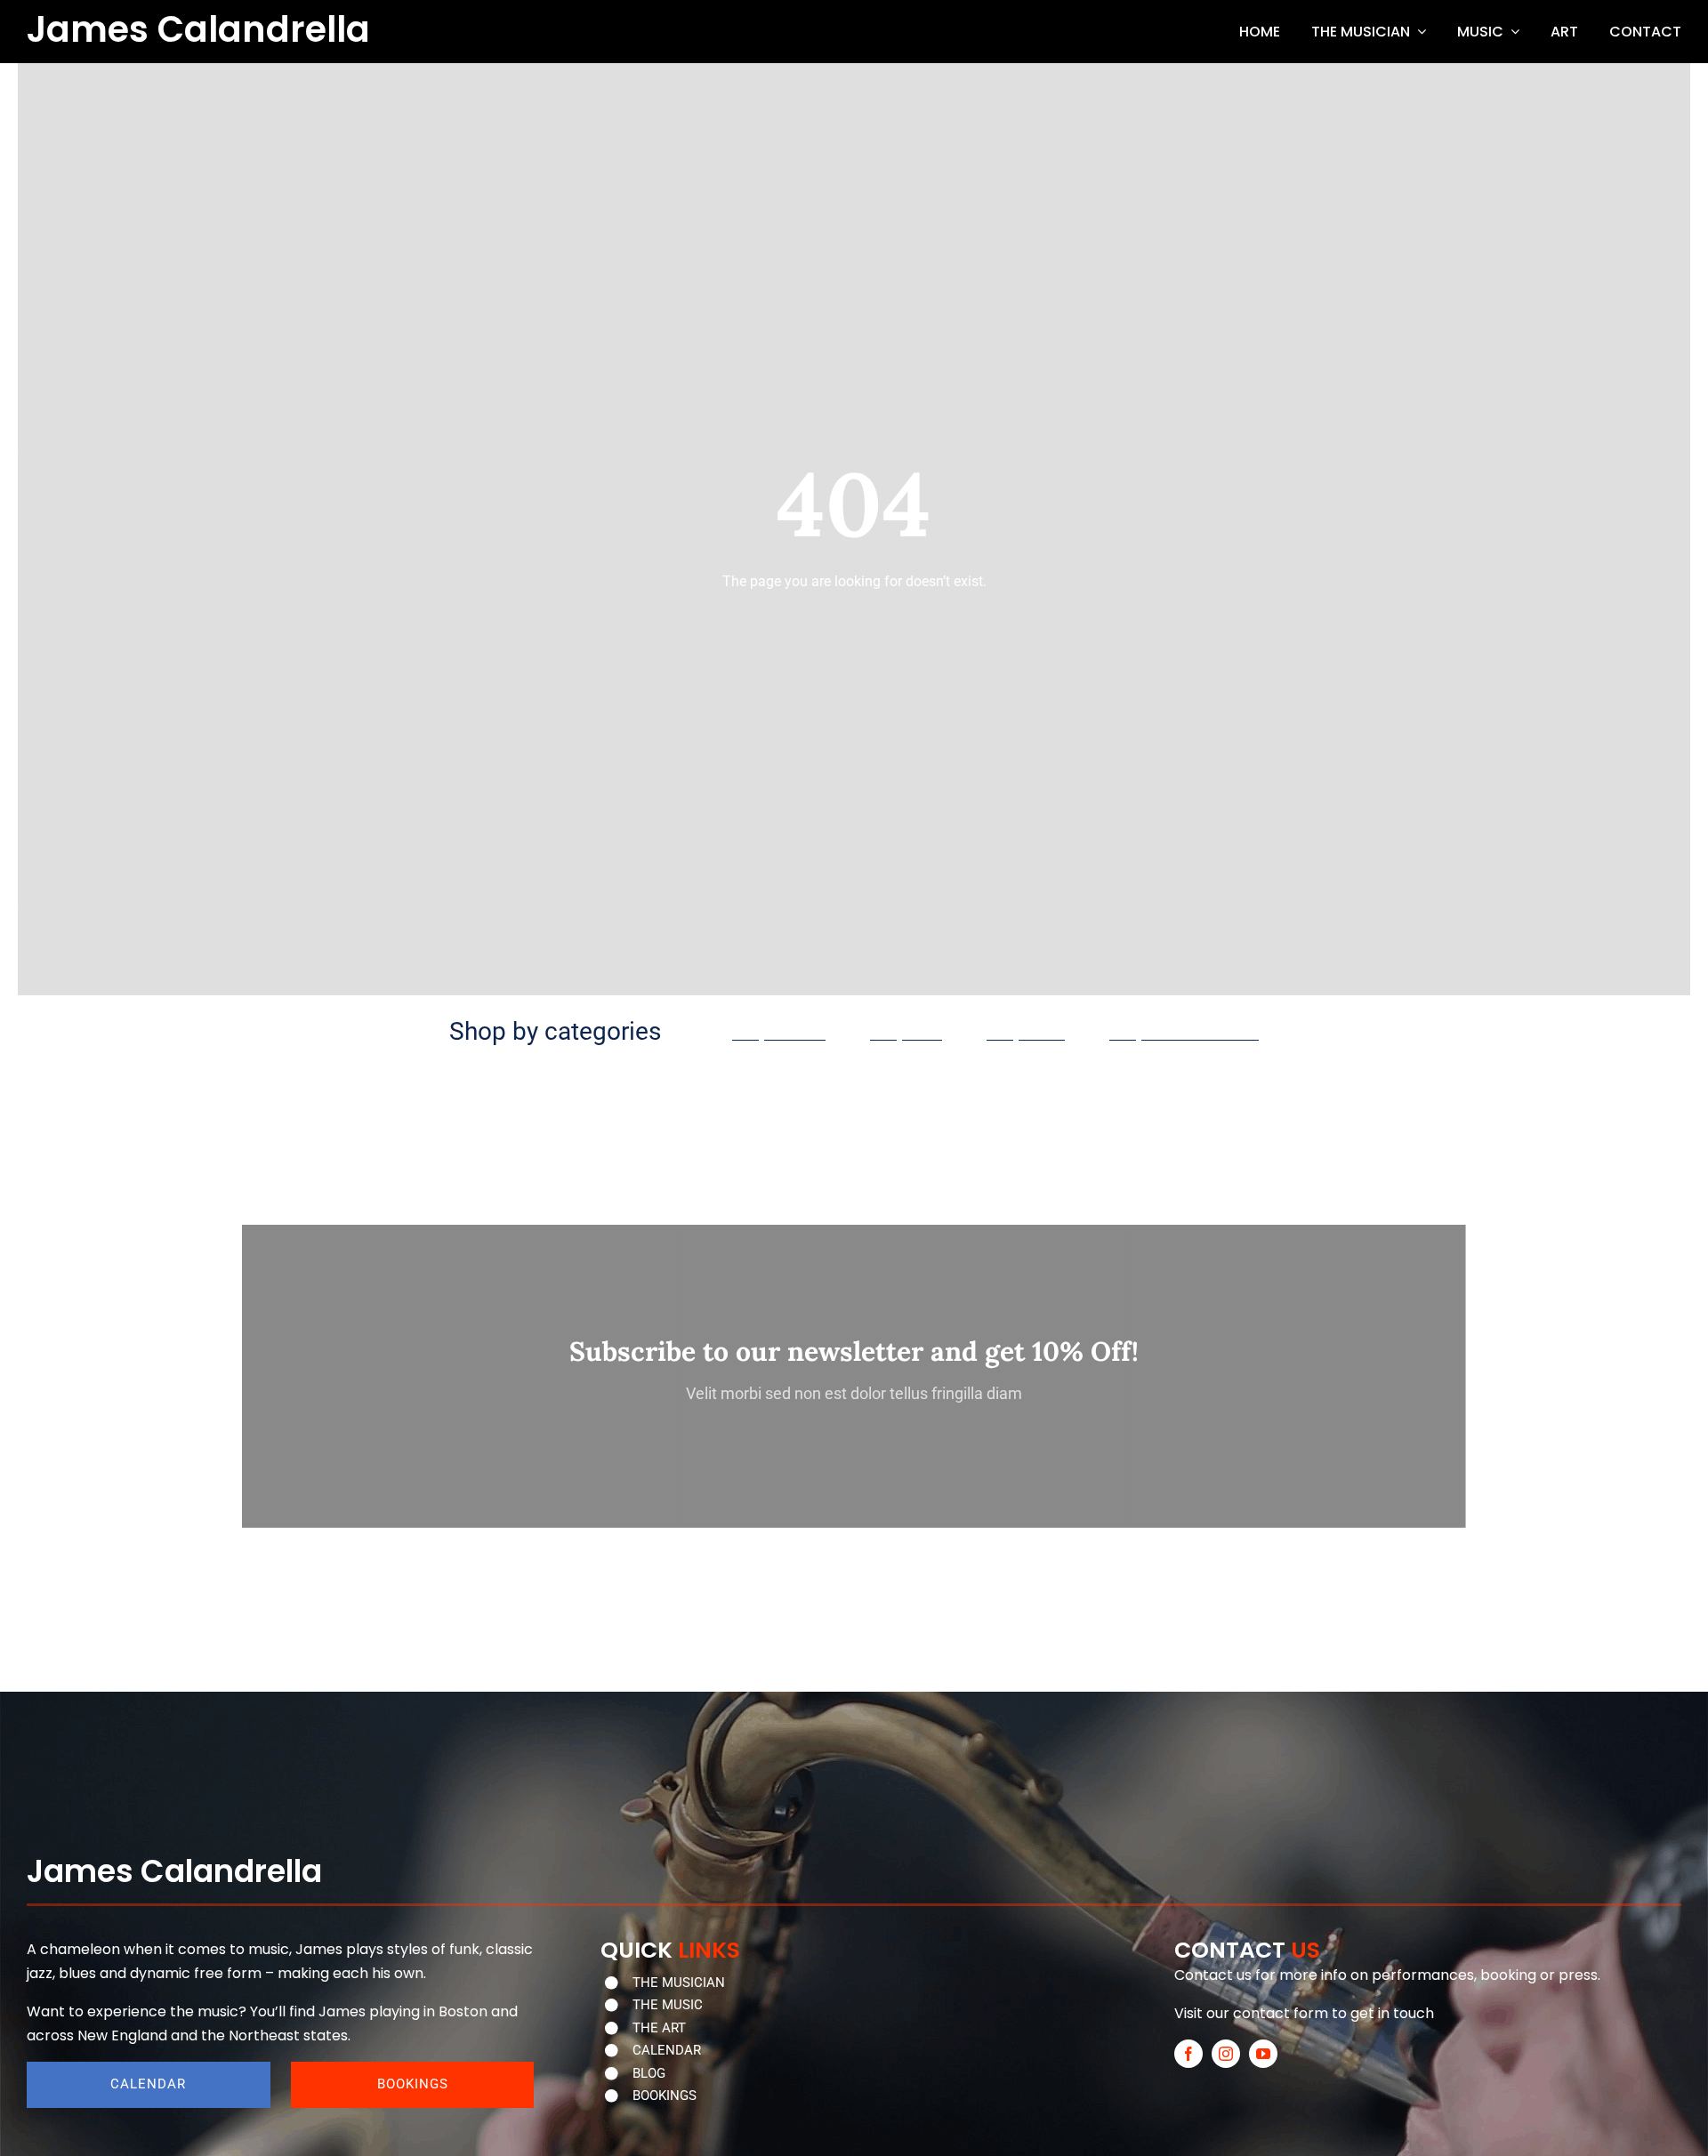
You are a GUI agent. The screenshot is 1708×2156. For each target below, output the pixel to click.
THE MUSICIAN (679, 1983)
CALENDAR (667, 2050)
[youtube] (1263, 2054)
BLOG (649, 2073)
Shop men (906, 1033)
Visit (1188, 2013)
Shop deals (1026, 1033)
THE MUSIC (668, 2005)
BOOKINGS (665, 2096)
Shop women (779, 1033)
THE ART (659, 2028)
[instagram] (1226, 2054)
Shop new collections (1184, 1033)
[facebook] (1188, 2054)
